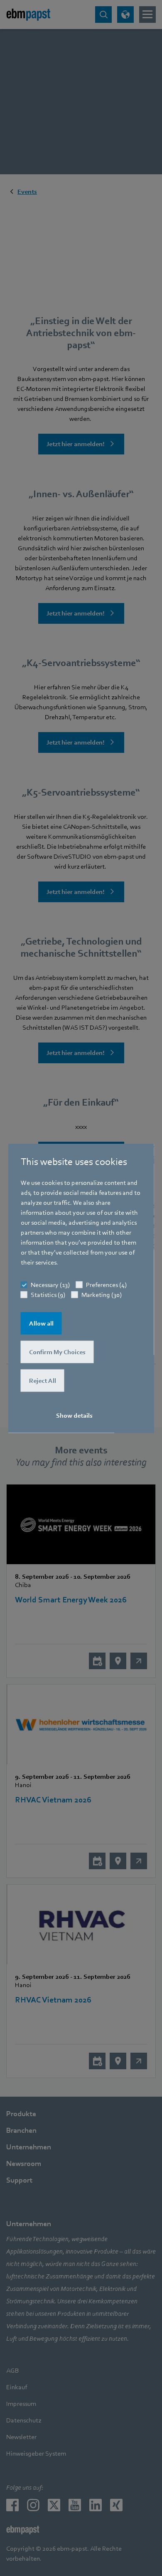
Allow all (41, 1323)
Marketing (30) (102, 1294)
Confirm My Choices (57, 1352)
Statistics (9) (48, 1294)
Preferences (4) (106, 1284)
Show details (74, 1415)
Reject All (43, 1380)
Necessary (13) (50, 1284)
